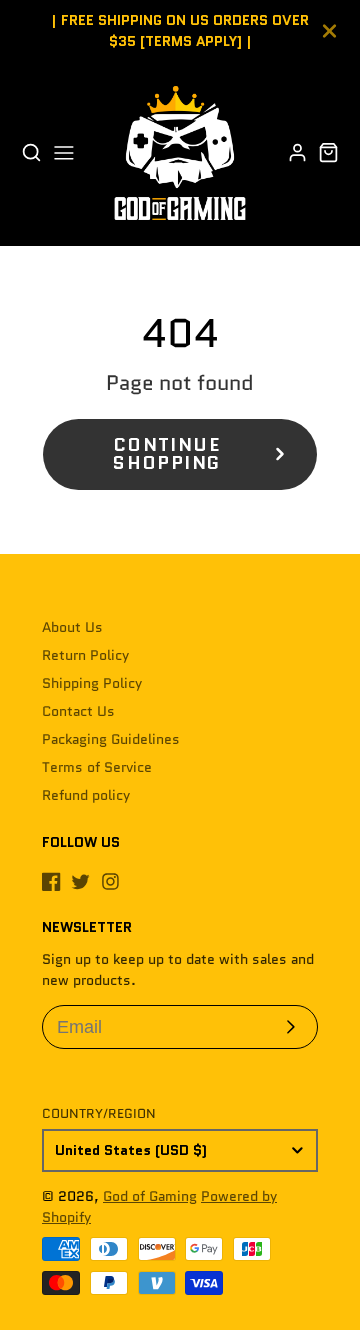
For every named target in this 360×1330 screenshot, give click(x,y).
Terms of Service (97, 767)
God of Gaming (150, 1196)
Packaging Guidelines (111, 739)
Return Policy (85, 655)
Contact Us (78, 711)
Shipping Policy (92, 683)
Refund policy (86, 795)
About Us (72, 627)
